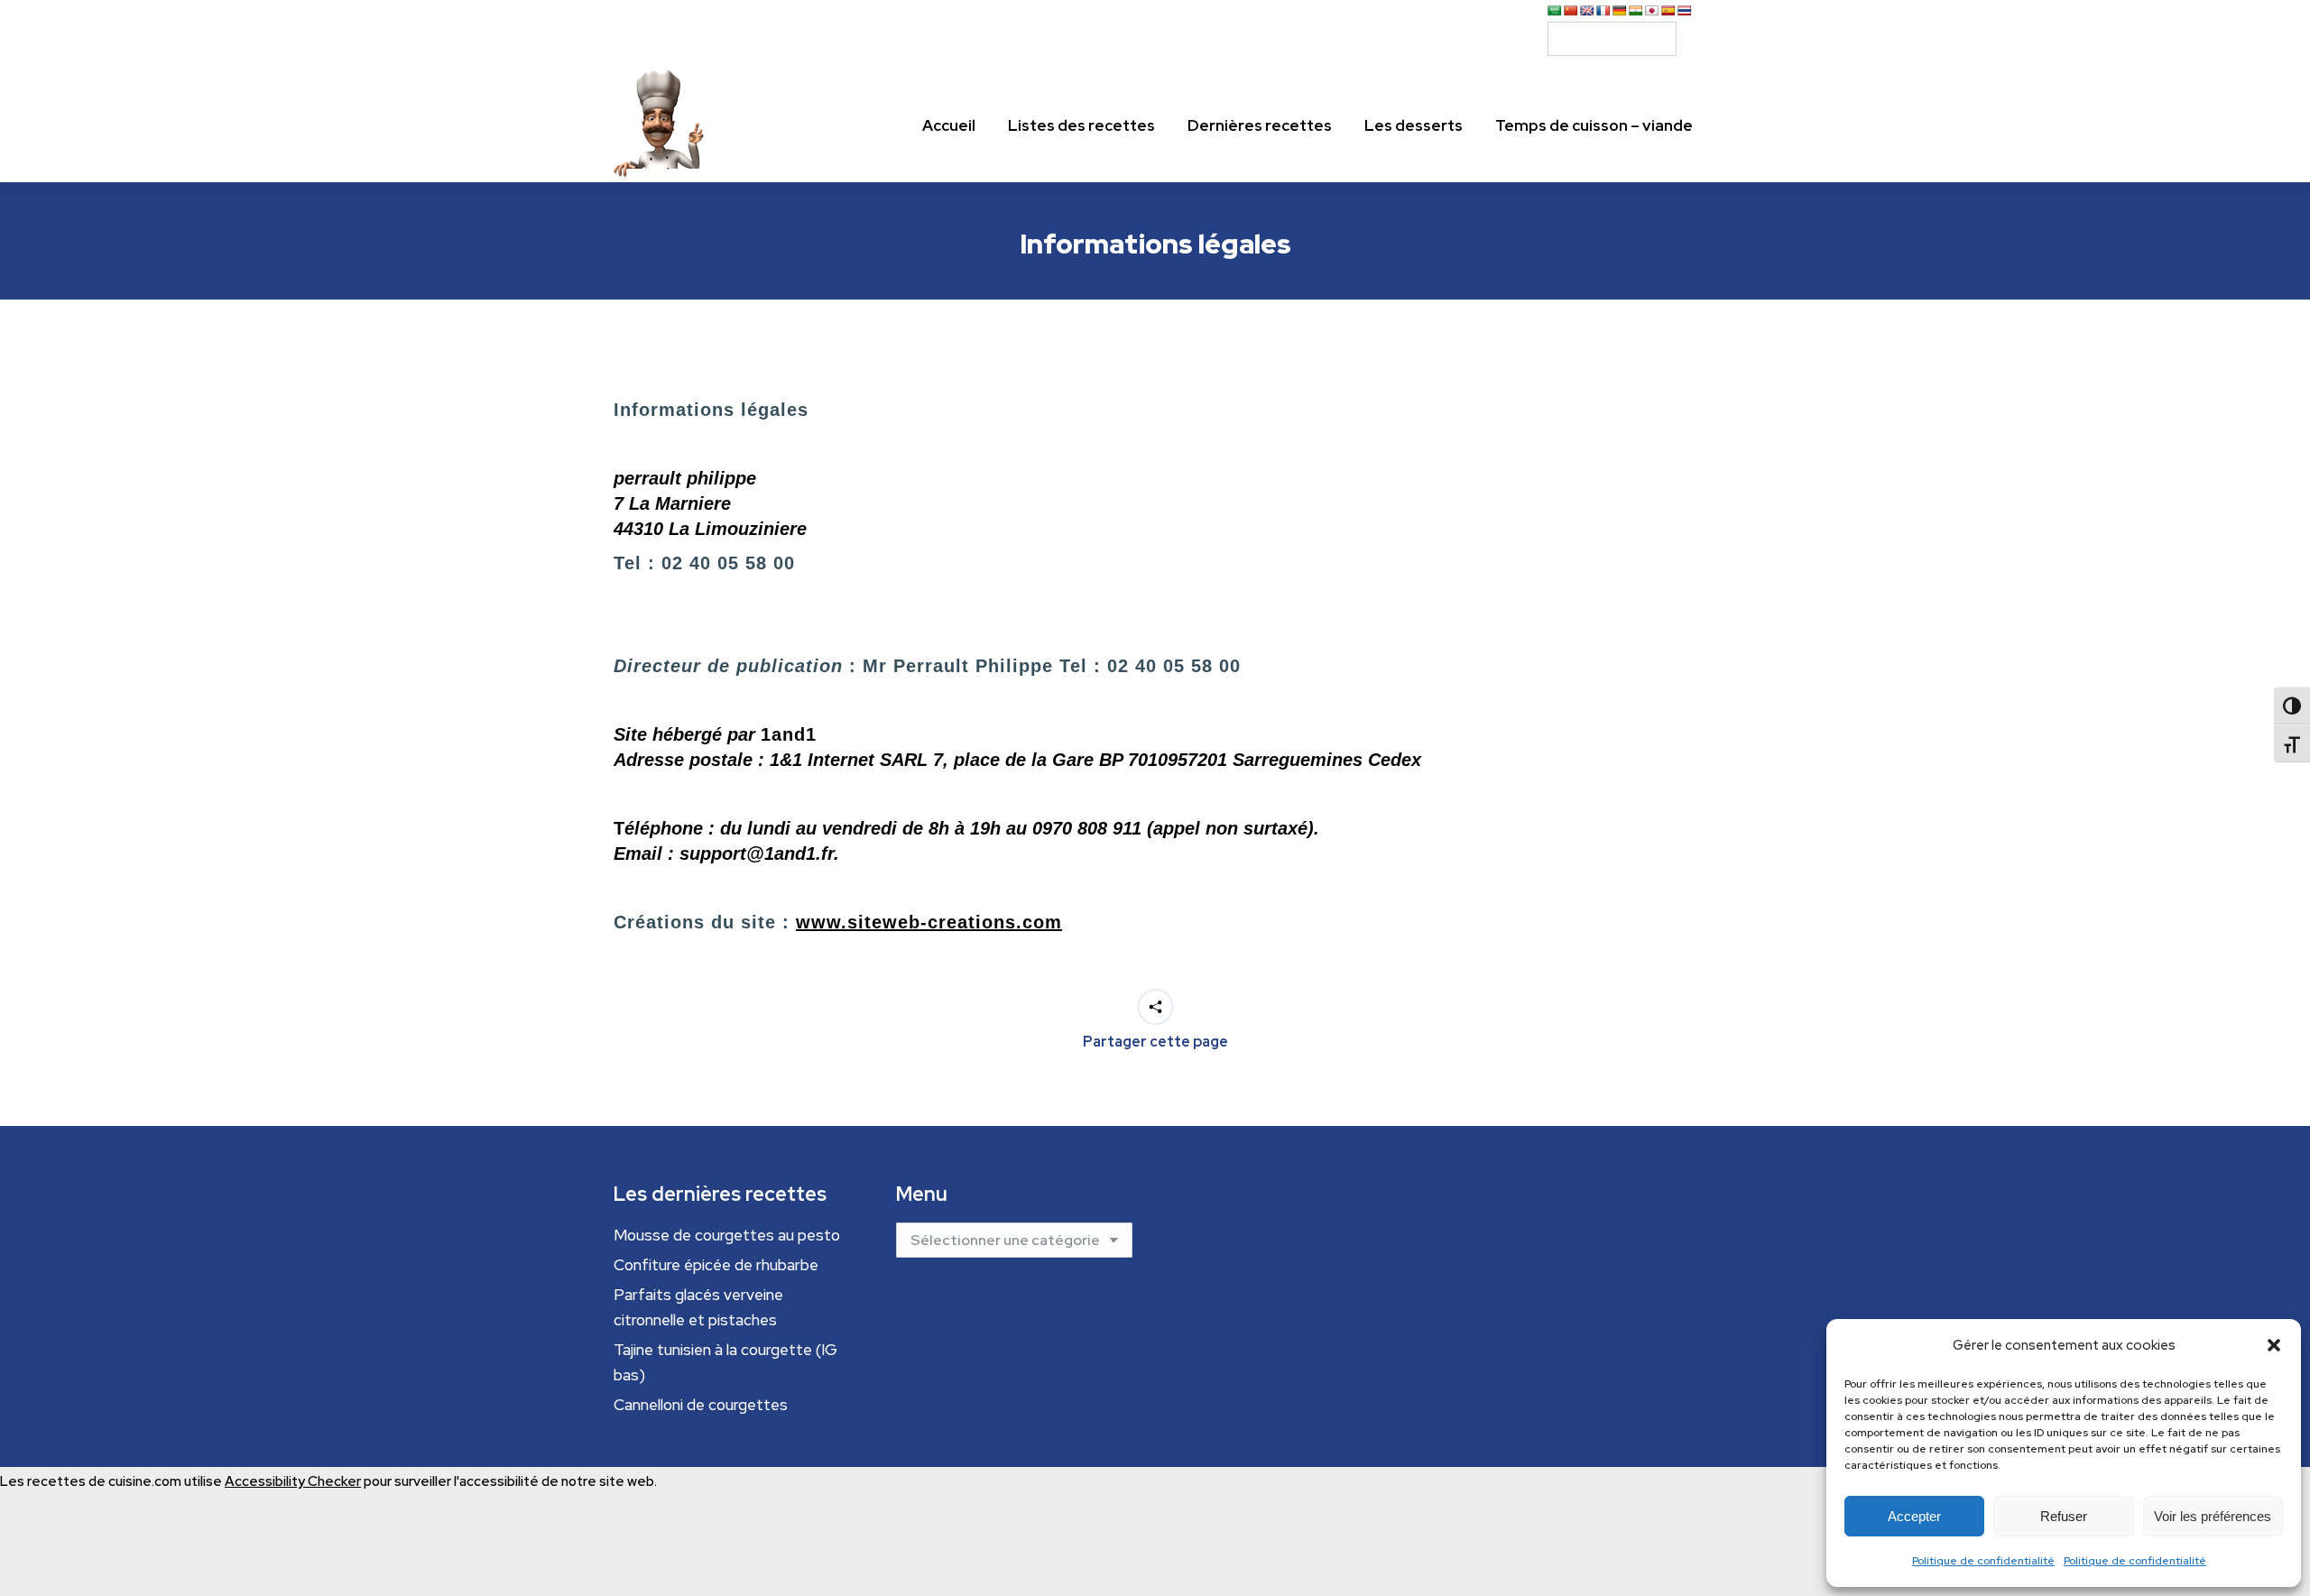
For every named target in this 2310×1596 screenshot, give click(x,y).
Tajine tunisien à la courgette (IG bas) (725, 1362)
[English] (1587, 11)
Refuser (2064, 1516)
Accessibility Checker (293, 1481)
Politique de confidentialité (1983, 1561)
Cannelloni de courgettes (701, 1405)
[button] (2274, 1345)
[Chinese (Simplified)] (1571, 11)
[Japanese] (1652, 11)
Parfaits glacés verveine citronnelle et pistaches (698, 1307)
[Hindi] (1636, 11)
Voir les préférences (2213, 1516)
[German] (1620, 11)
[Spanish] (1668, 11)
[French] (1603, 11)
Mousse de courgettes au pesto (727, 1235)
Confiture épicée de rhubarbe (716, 1265)
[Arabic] (1555, 11)
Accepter (1914, 1516)
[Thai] (1685, 11)
